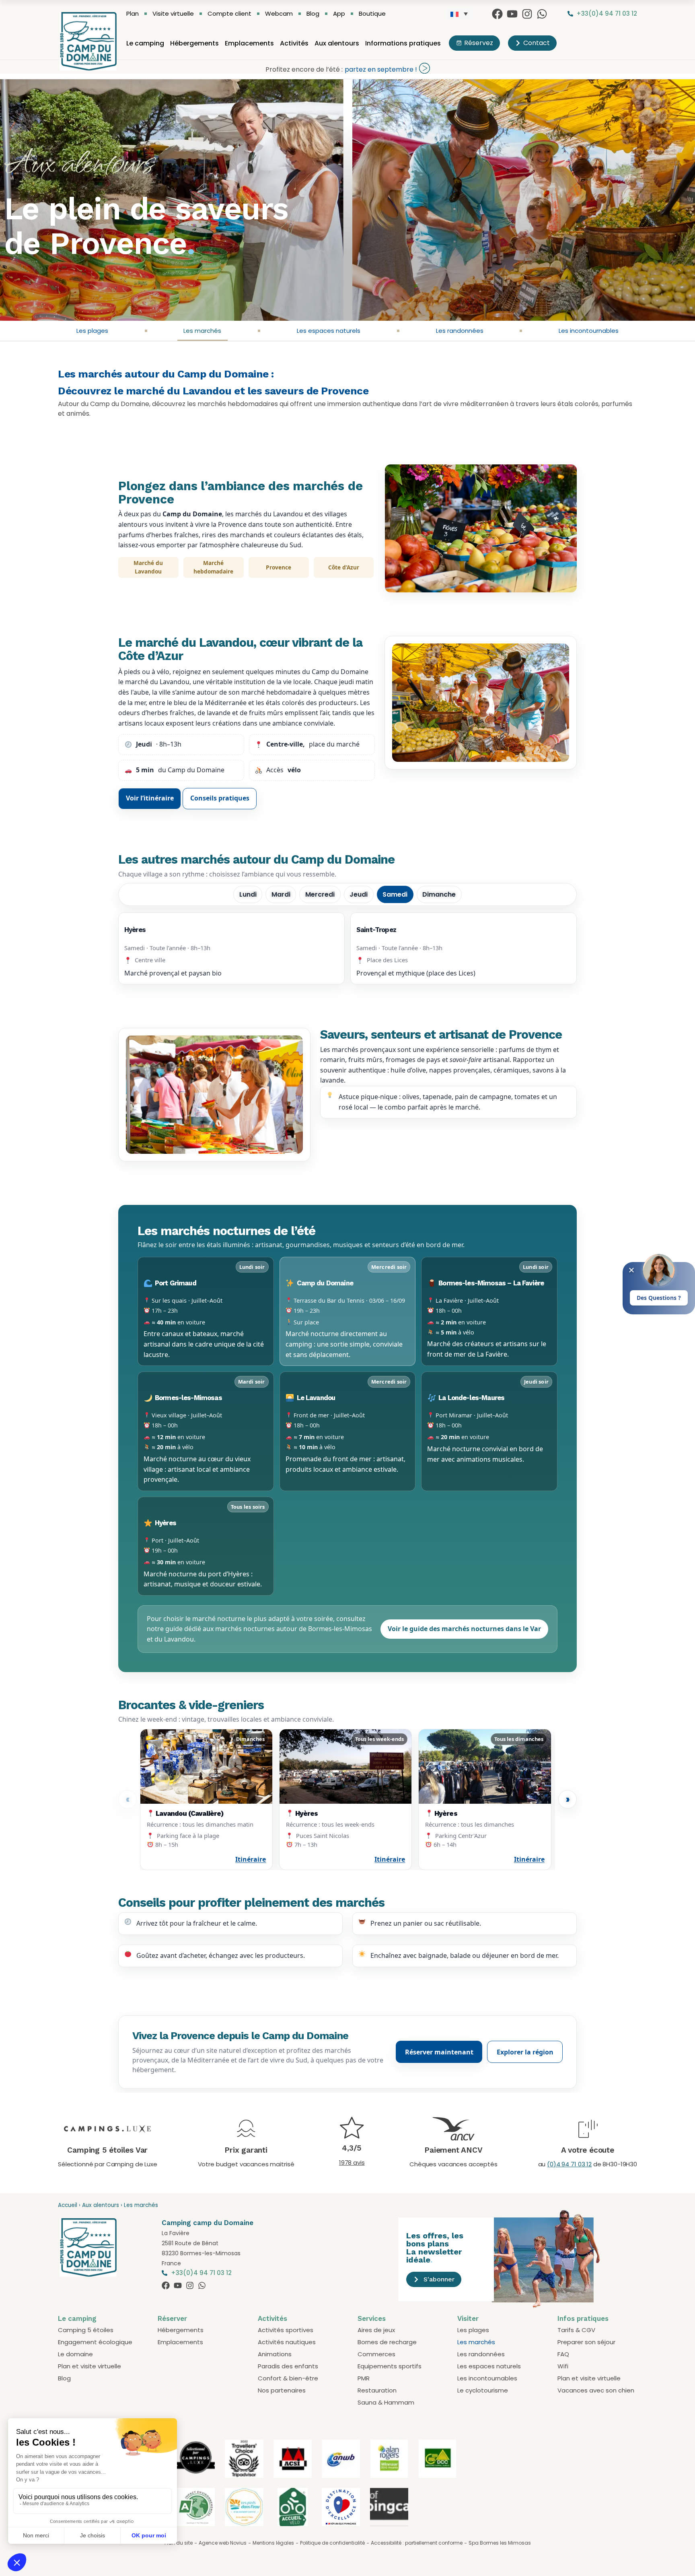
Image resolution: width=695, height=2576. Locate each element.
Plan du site (179, 2543)
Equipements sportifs (390, 2366)
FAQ (563, 2354)
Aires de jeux (376, 2330)
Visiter (468, 2318)
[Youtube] (512, 14)
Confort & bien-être (288, 2378)
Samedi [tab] (395, 894)
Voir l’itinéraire (150, 798)
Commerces (376, 2354)
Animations (275, 2354)
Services (372, 2318)
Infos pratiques (583, 2318)
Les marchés (202, 331)
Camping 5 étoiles (86, 2330)
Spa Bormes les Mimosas (500, 2543)
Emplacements (249, 43)
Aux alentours (337, 43)
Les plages (92, 331)
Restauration (377, 2390)
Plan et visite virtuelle (89, 2366)
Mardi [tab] (281, 894)
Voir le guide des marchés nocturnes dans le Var (464, 1629)
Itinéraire (251, 1859)
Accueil (68, 2205)
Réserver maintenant (439, 2052)
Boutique (372, 14)
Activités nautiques (287, 2342)
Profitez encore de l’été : (304, 69)
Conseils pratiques (220, 798)
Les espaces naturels (329, 331)
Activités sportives (286, 2330)
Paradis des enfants (288, 2366)
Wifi (563, 2366)
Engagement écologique (95, 2342)
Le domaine (75, 2354)
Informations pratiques (403, 43)
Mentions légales (273, 2543)
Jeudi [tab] (359, 894)
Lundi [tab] (248, 894)
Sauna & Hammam (386, 2402)
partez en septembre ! (381, 69)
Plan (133, 14)
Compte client (229, 14)
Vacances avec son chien (596, 2390)
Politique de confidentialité (332, 2543)
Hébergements (194, 43)
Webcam (279, 14)
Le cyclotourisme (483, 2390)
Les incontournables (589, 331)
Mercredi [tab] (320, 894)
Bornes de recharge (387, 2342)
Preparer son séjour (586, 2342)
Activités (294, 43)
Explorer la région (525, 2052)
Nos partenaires (282, 2390)
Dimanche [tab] (439, 894)
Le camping (145, 43)
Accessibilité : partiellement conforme (417, 2543)
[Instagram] (527, 14)
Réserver (172, 2318)
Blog (313, 14)
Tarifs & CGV (576, 2330)
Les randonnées (460, 331)
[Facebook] (497, 14)
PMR (364, 2378)
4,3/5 (352, 2148)
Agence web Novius (223, 2543)
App (339, 14)
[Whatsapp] (542, 14)
